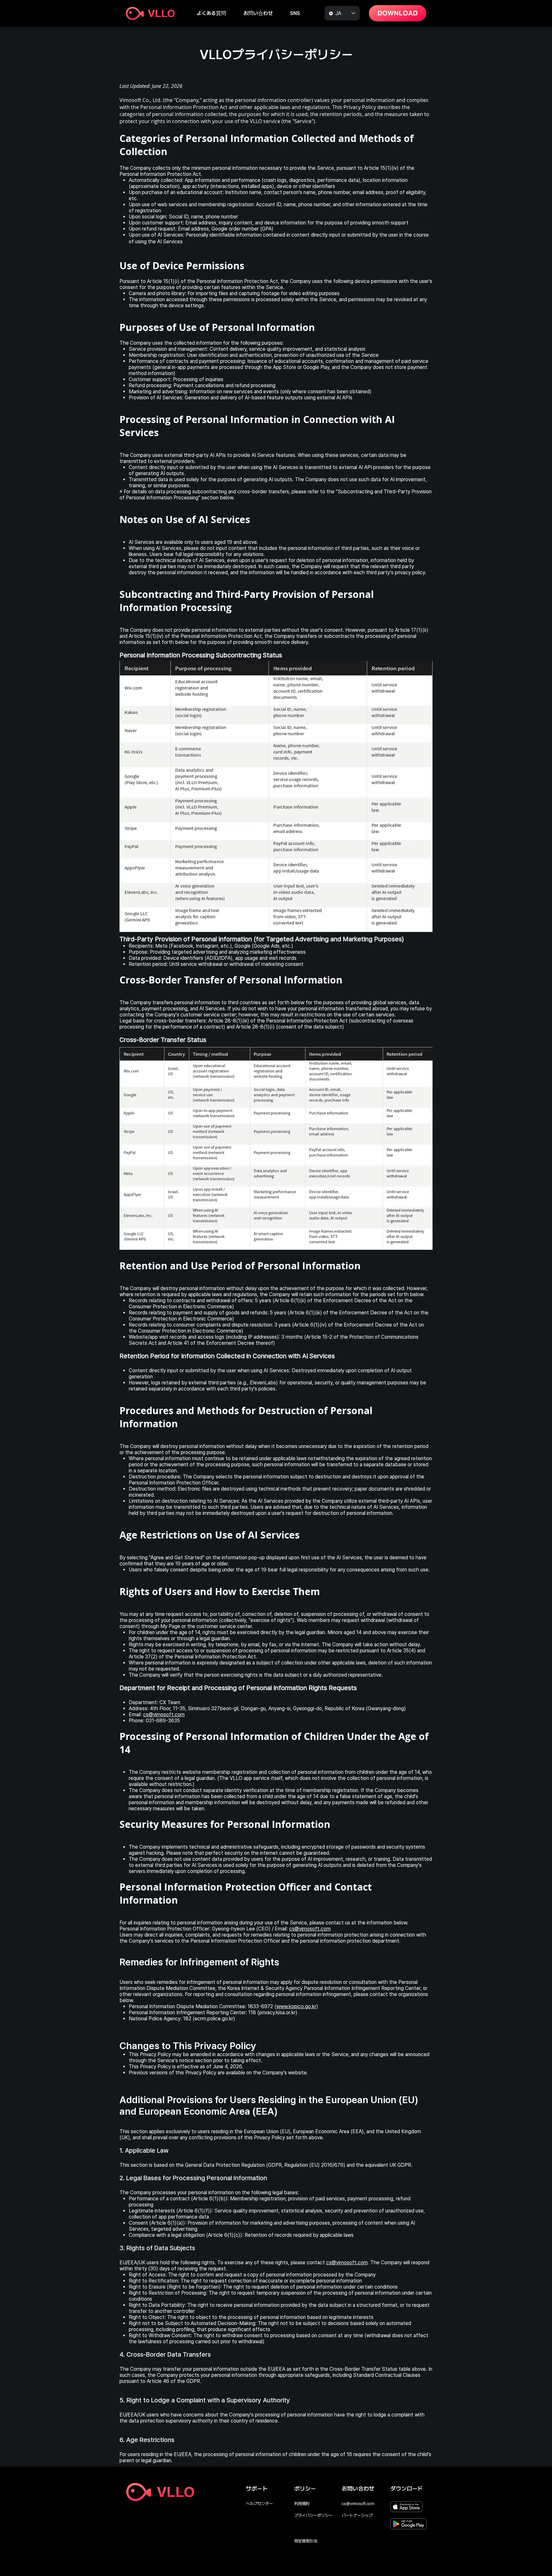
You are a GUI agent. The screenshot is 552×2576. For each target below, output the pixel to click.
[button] (258, 13)
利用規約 (302, 2504)
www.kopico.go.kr (296, 2006)
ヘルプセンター (259, 2504)
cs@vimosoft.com (164, 1715)
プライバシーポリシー (313, 2515)
